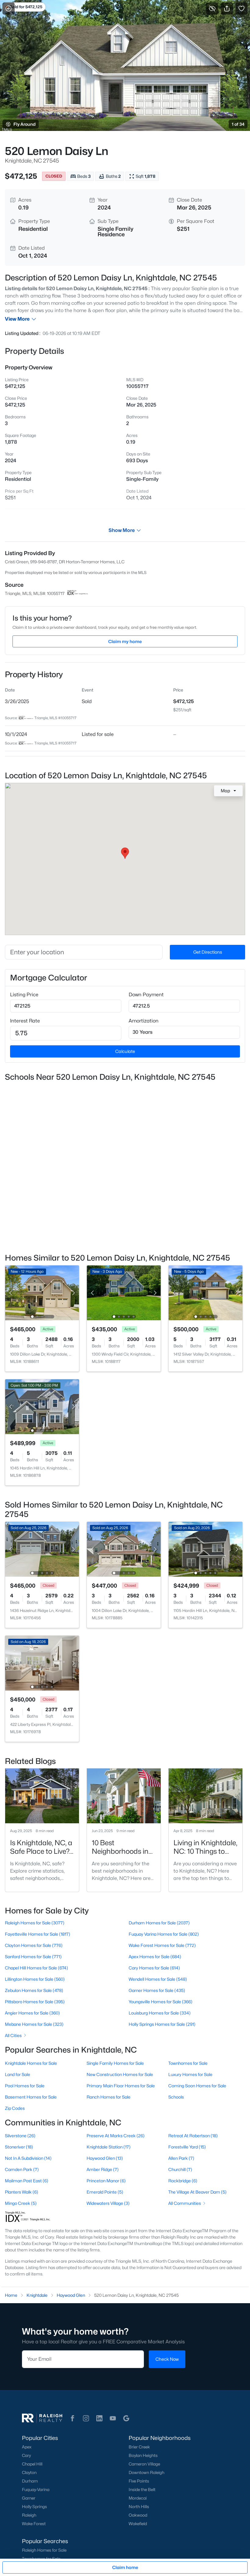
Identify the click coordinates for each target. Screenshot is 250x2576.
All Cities (13, 2035)
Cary (26, 2455)
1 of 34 (238, 124)
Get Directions (208, 952)
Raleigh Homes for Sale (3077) (35, 1923)
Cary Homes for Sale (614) (154, 1968)
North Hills (139, 2507)
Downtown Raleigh (146, 2472)
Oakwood (138, 2515)
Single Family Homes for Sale (115, 2063)
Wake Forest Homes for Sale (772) (162, 1945)
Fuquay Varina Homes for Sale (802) (164, 1934)
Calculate (125, 1051)
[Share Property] (227, 9)
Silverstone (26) (20, 2136)
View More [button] (17, 319)
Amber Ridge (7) (103, 2169)
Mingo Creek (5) (21, 2203)
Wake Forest (34, 2524)
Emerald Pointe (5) (105, 2192)
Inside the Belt (142, 2490)
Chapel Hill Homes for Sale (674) (36, 1968)
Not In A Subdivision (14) (28, 2158)
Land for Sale (18, 2074)
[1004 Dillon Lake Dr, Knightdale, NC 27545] (124, 1549)
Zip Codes (15, 2108)
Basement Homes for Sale (31, 2097)
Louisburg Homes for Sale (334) (160, 2013)
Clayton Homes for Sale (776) (34, 1945)
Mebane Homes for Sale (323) (34, 2024)
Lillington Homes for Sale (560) (35, 1979)
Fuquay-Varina (36, 2490)
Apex (27, 2447)
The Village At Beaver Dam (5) (197, 2192)
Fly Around (25, 124)
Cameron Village (144, 2464)
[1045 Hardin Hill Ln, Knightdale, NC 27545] (42, 1406)
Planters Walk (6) (21, 2192)
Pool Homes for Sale (25, 2086)
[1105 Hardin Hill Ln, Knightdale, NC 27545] (205, 1549)
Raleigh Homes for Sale (44, 2550)
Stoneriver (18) (19, 2147)
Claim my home (125, 641)
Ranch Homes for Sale (109, 2097)
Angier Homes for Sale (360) (32, 2013)
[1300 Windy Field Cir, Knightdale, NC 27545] (124, 1292)
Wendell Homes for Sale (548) (158, 1979)
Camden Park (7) (22, 2169)
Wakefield (138, 2524)
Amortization (144, 1021)
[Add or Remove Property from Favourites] (241, 9)
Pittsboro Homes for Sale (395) (35, 2002)
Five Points (139, 2481)
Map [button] (225, 791)
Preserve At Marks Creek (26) (116, 2136)
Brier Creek (139, 2447)
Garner (29, 2498)
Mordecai (138, 2498)
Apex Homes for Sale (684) (155, 1957)
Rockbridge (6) (183, 2181)
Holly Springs (34, 2507)
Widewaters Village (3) (108, 2203)
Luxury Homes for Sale (190, 2074)
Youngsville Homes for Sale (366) (161, 2002)
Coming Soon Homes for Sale (197, 2086)
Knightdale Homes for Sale (31, 2063)
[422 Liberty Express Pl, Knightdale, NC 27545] (42, 1663)
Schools (176, 2097)
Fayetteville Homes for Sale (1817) (37, 1934)
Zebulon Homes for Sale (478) (34, 1990)
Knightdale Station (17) (109, 2147)
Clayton (29, 2472)
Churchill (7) (180, 2169)
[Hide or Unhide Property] (212, 9)
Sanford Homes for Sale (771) (33, 1957)
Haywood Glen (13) (105, 2158)
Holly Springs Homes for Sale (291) (162, 2024)
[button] (73, 2418)
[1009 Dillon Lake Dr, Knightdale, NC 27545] (42, 1292)
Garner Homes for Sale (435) (157, 1990)
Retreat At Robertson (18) (193, 2136)
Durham (30, 2481)
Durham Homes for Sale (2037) (159, 1923)
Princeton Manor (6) (106, 2181)
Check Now (167, 2359)
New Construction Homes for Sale (120, 2074)
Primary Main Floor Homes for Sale (121, 2086)
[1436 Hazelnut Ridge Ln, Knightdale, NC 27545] (42, 1549)
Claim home (125, 2567)
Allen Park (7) (181, 2158)
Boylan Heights (143, 2455)
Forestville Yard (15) (187, 2147)
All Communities (185, 2203)
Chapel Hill (32, 2464)
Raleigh (29, 2515)
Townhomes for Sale (188, 2063)
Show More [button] (122, 530)
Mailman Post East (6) (27, 2181)
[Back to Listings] (9, 9)
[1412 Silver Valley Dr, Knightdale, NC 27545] (205, 1292)
